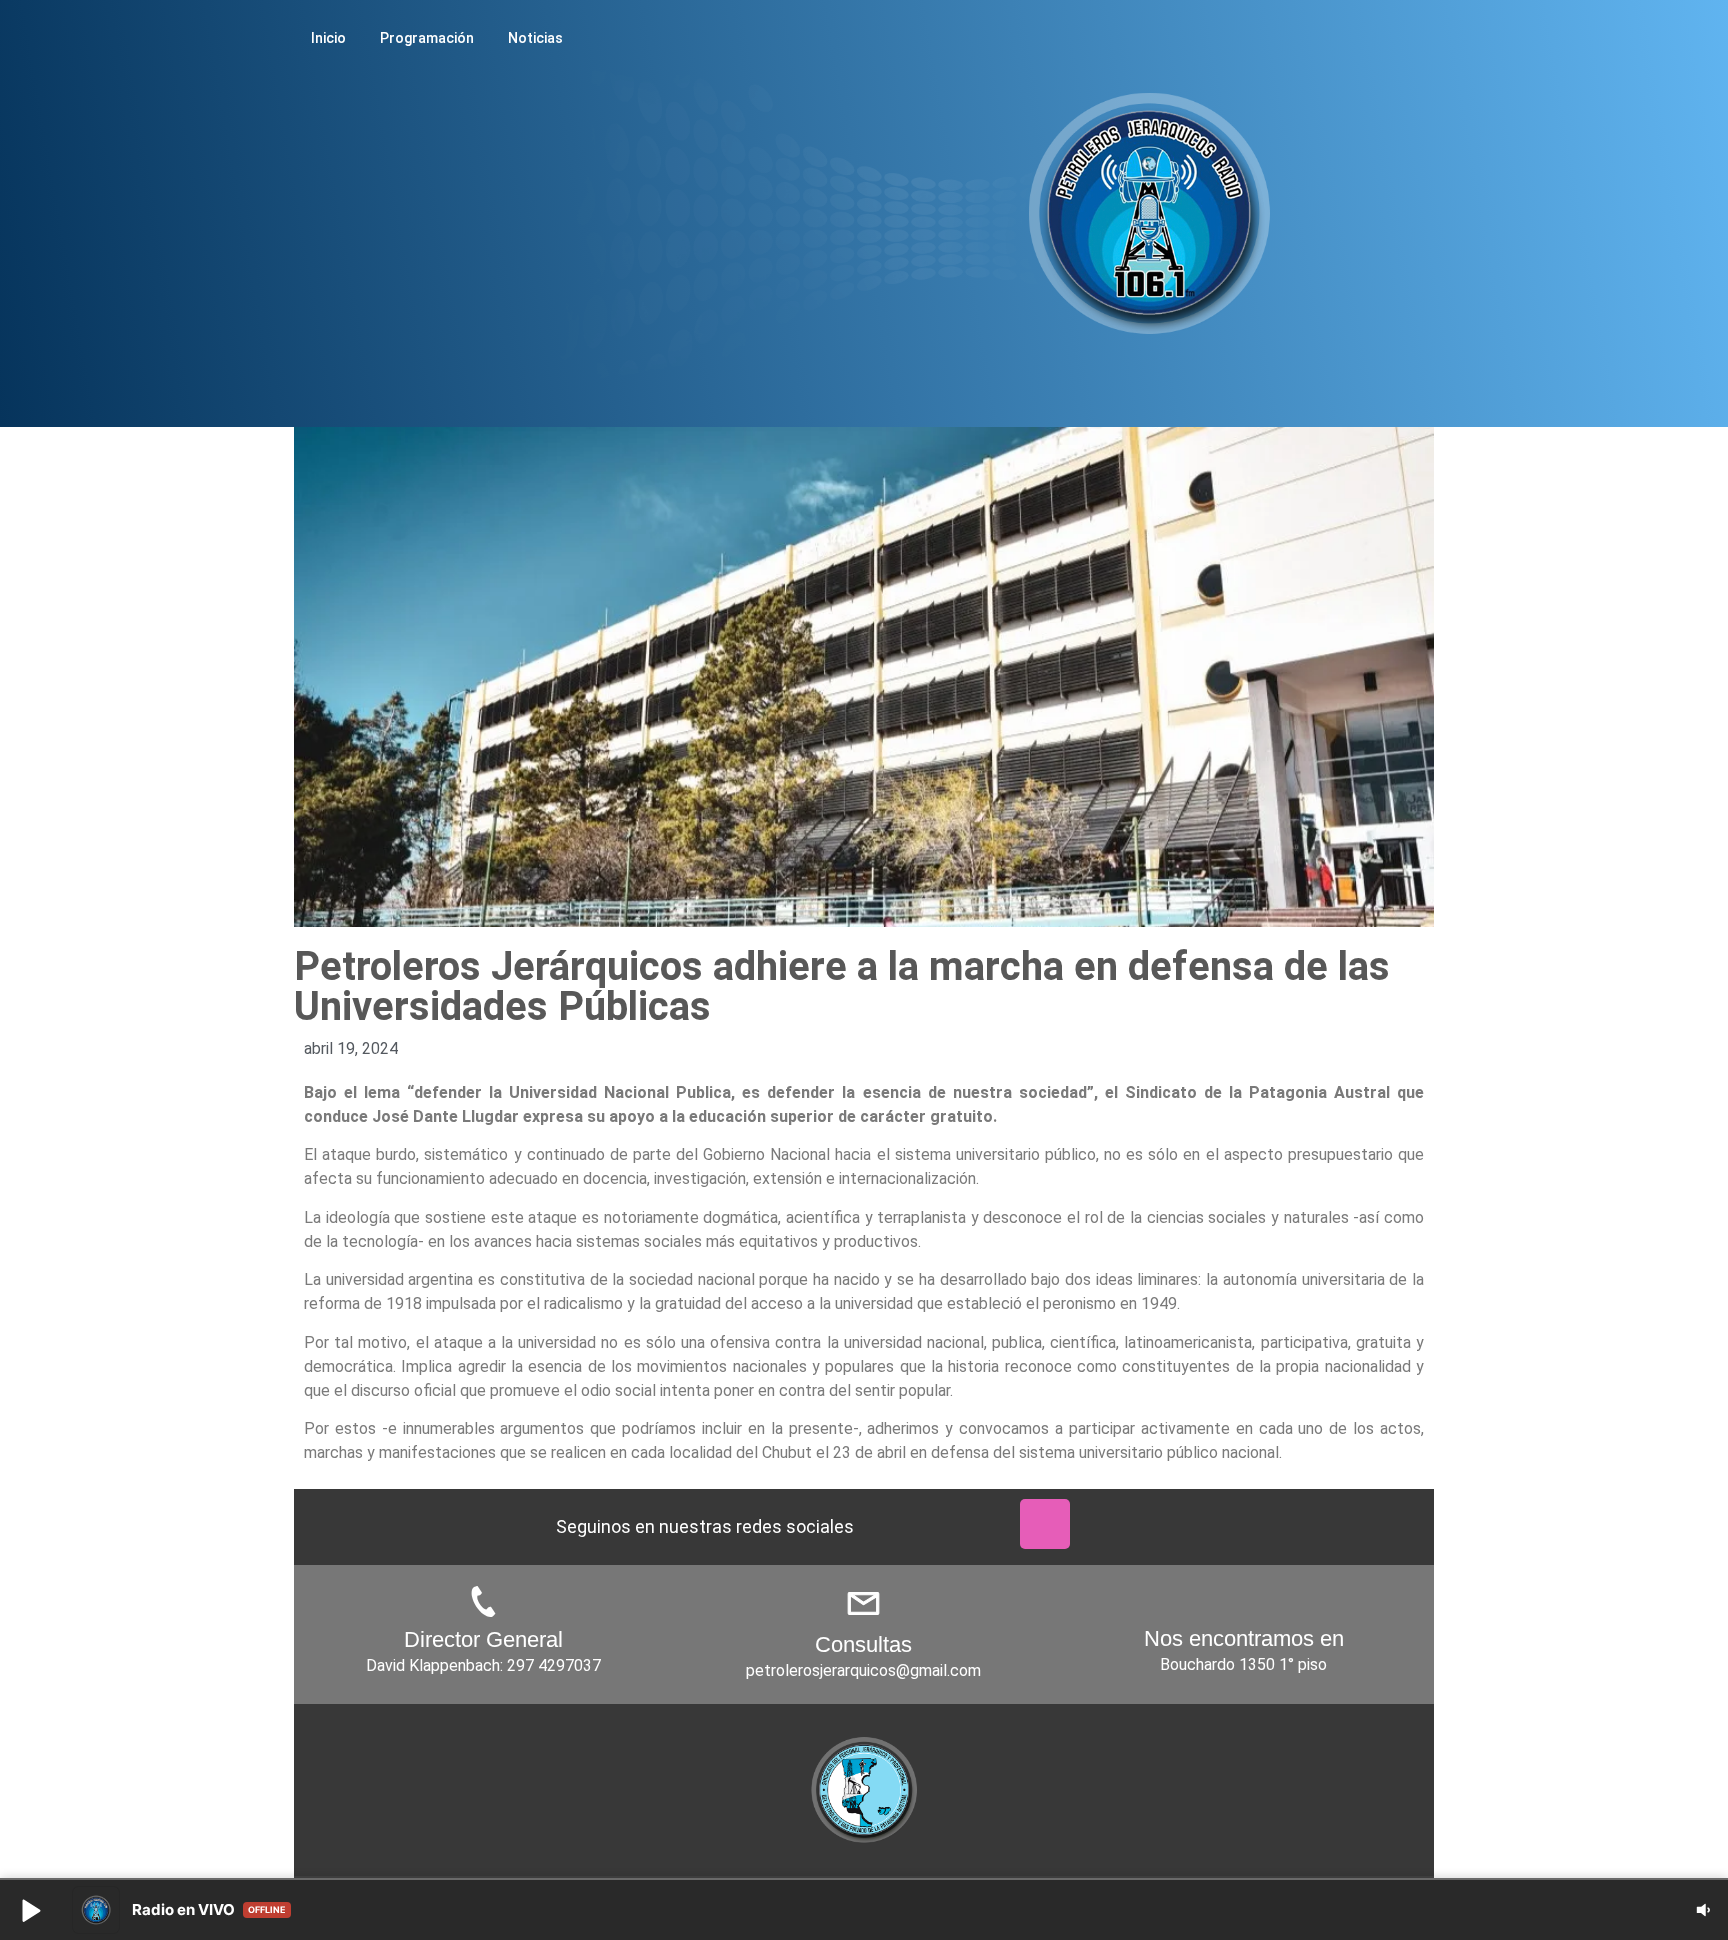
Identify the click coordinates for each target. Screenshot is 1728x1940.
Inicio (328, 38)
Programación (427, 38)
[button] (30, 1910)
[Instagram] (1045, 1524)
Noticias (535, 38)
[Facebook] (899, 1524)
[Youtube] (972, 1524)
